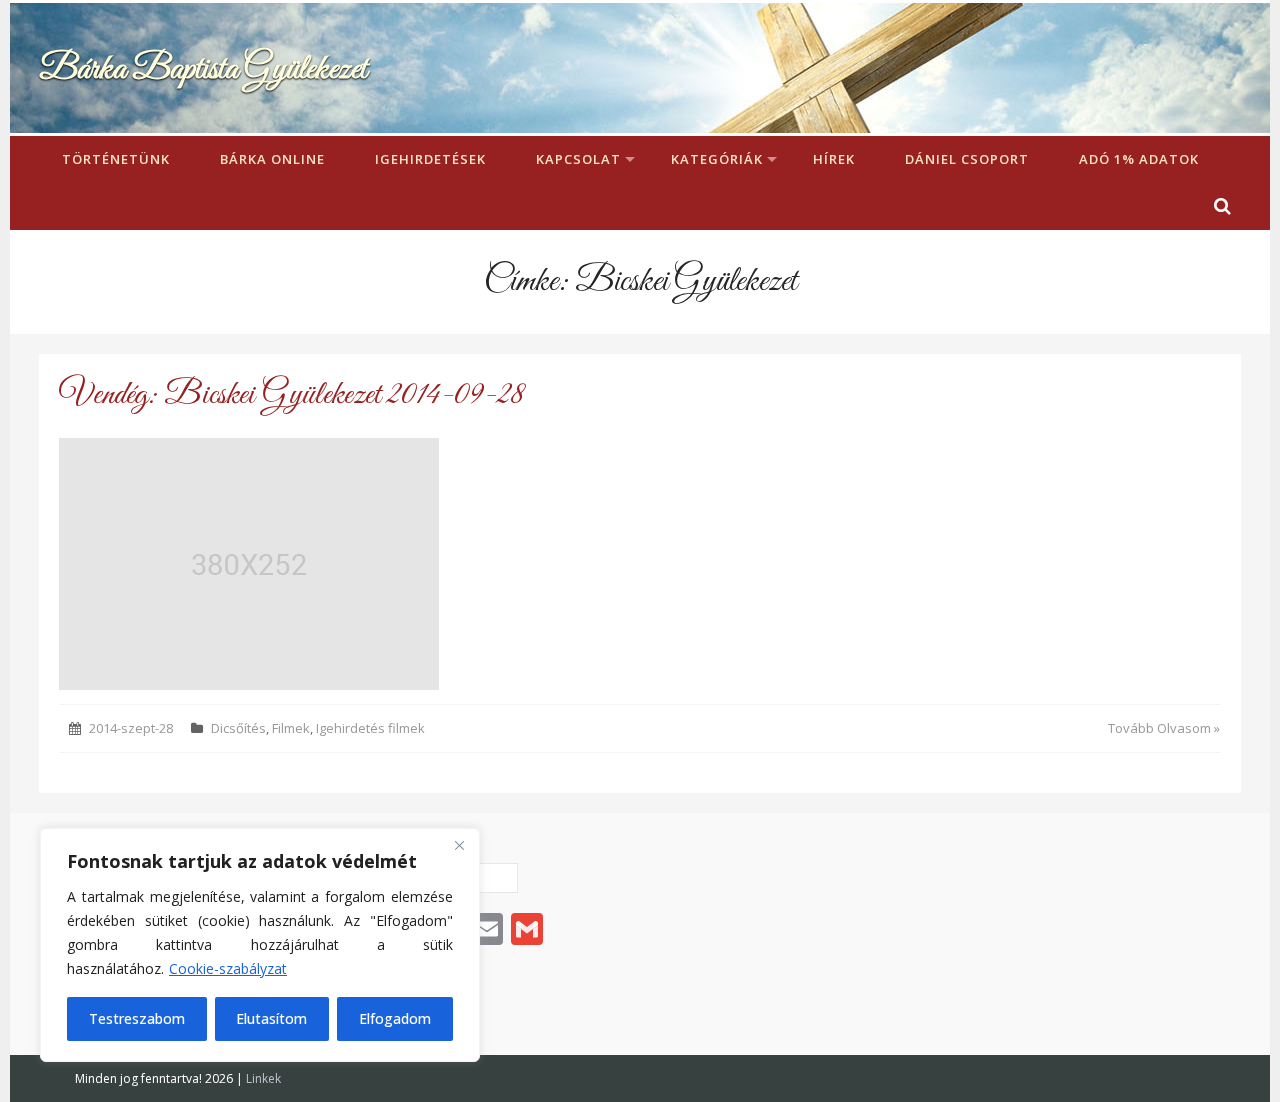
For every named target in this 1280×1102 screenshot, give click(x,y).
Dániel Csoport (967, 159)
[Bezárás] (459, 845)
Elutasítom (271, 1018)
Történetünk (116, 159)
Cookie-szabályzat (228, 968)
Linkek (263, 1078)
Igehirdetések (430, 159)
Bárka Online (272, 159)
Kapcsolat (578, 159)
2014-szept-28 (131, 728)
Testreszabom (137, 1018)
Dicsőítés (238, 728)
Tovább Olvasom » (1164, 728)
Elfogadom (395, 1018)
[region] (260, 945)
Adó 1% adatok (1139, 159)
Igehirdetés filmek (370, 728)
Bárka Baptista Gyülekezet (203, 69)
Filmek (291, 728)
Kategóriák (717, 159)
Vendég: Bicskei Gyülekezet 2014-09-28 (291, 395)
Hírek (834, 159)
